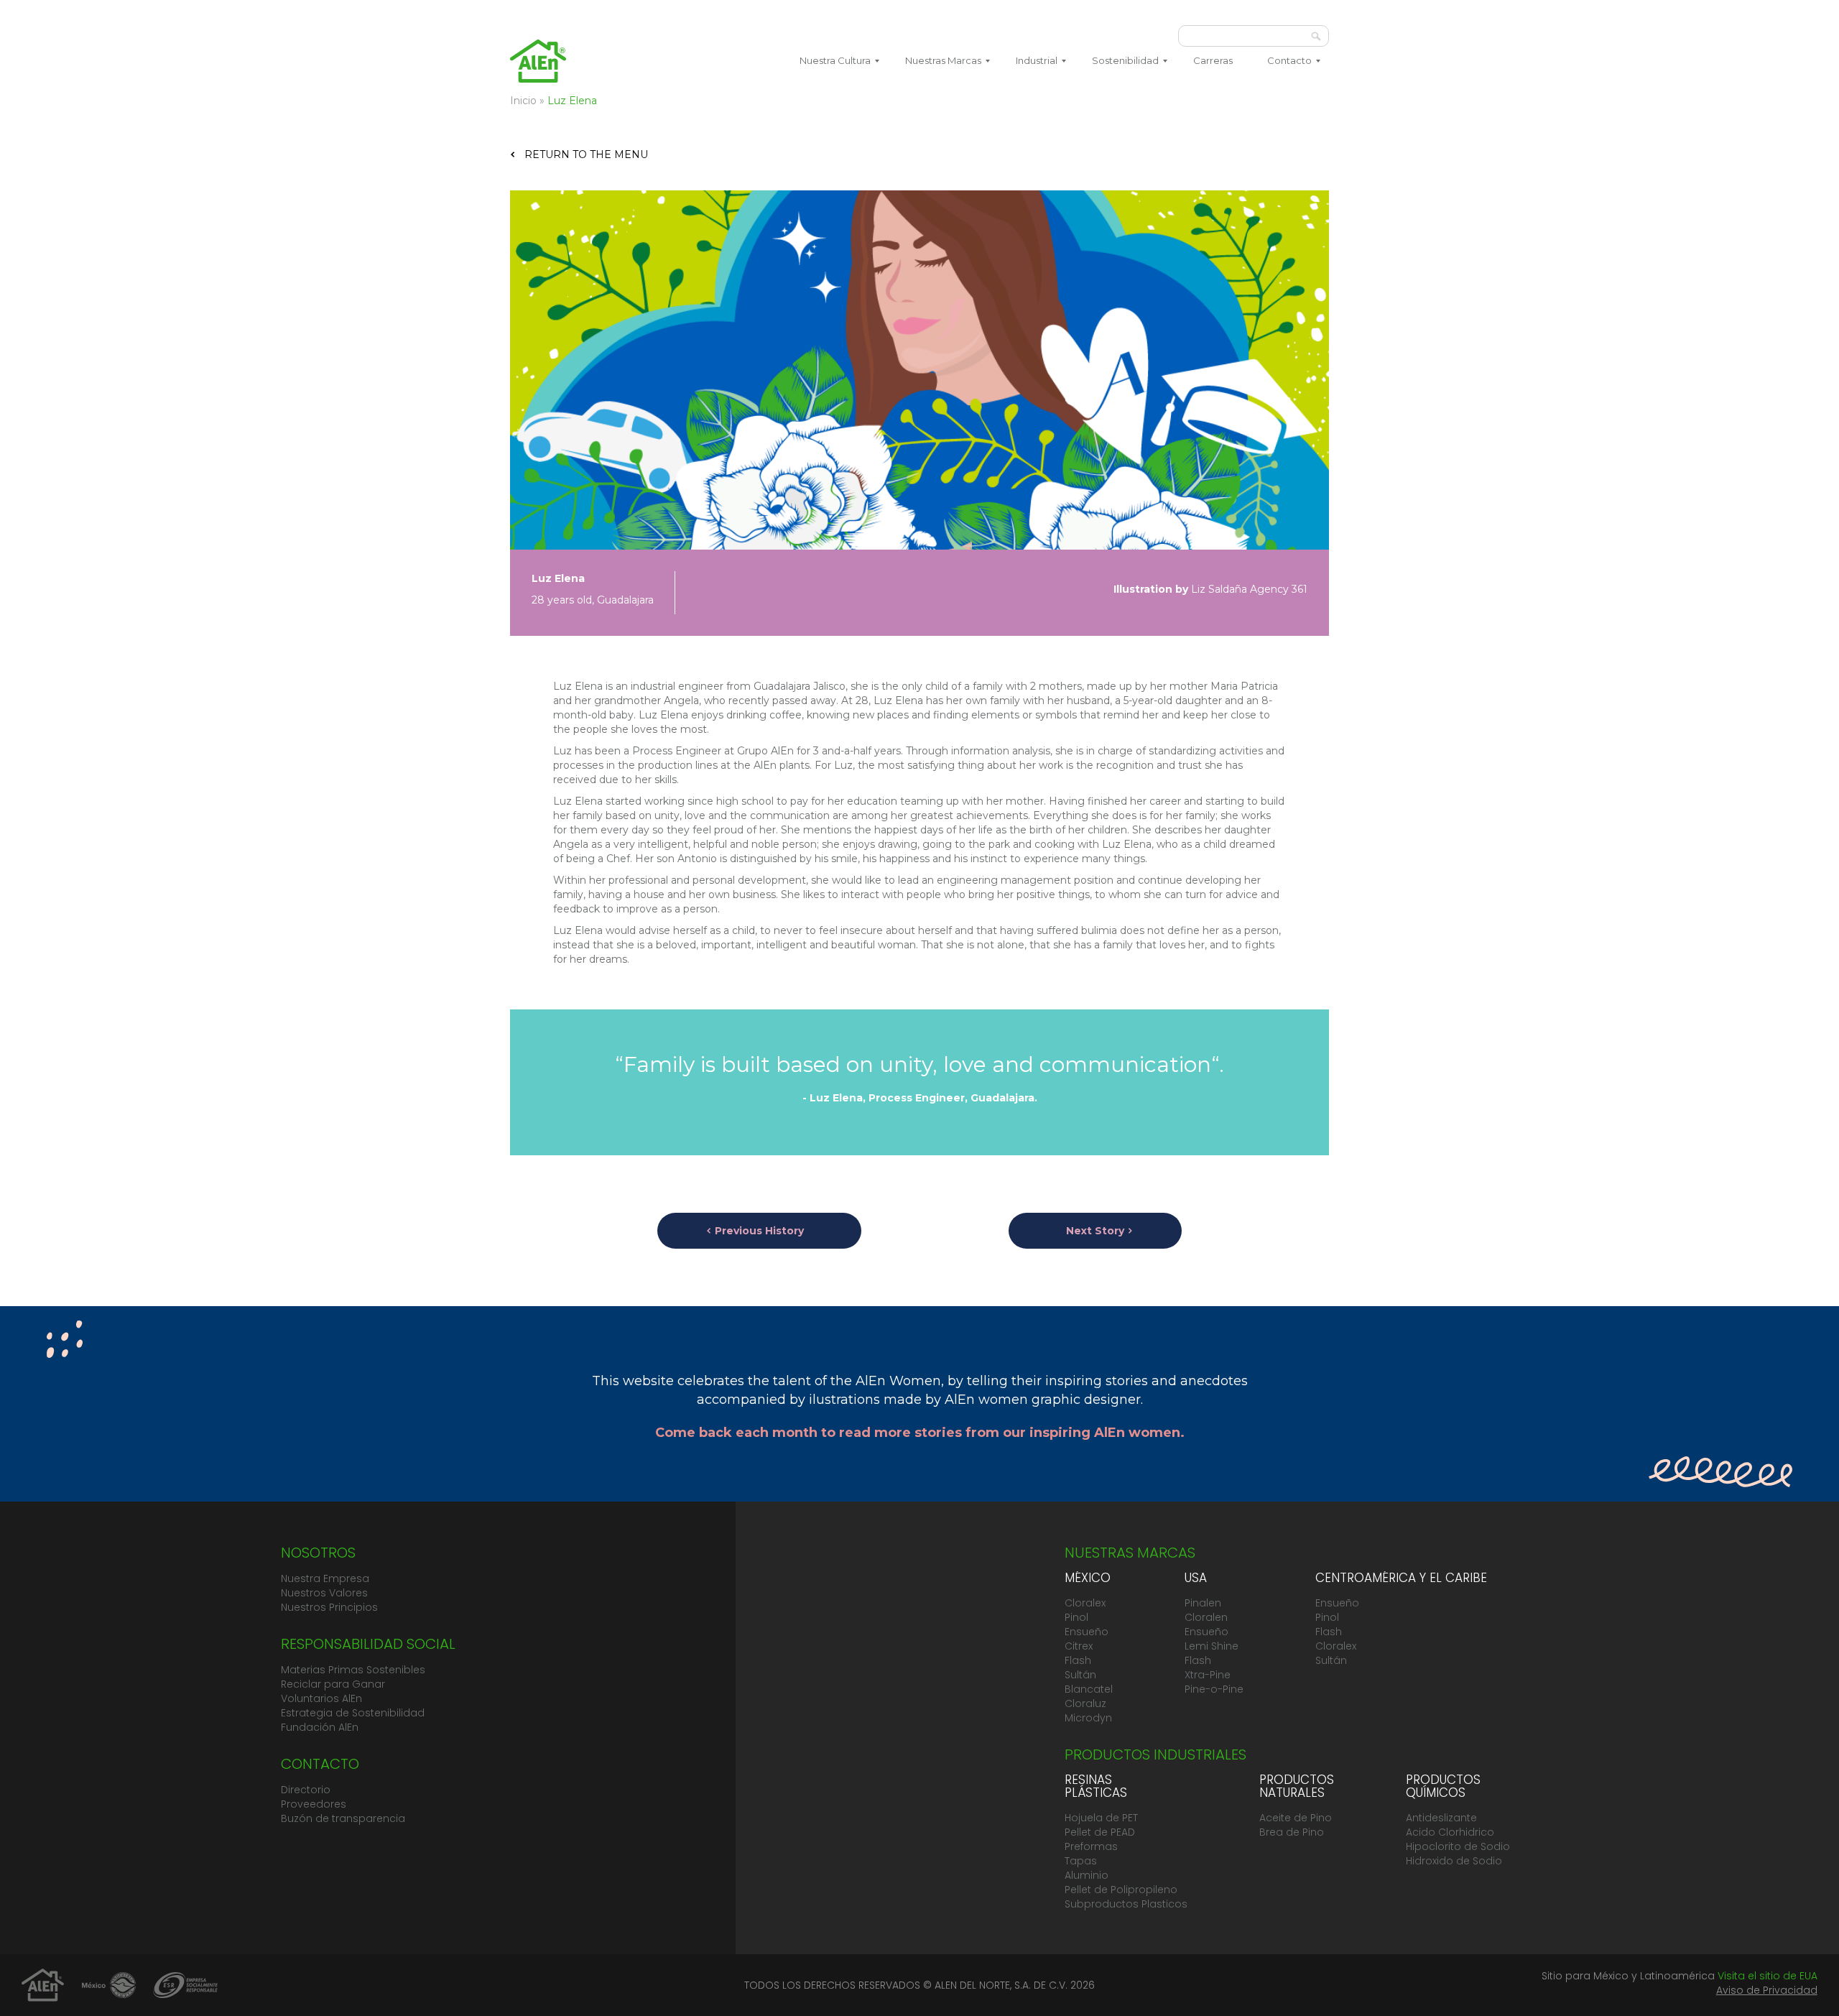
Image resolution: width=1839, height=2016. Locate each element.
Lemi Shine (1212, 1646)
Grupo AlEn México (538, 61)
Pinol (1076, 1617)
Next (1095, 1231)
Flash (1078, 1660)
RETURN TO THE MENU (586, 154)
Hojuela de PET (1101, 1818)
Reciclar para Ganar (333, 1684)
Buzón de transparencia (343, 1818)
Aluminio (1087, 1875)
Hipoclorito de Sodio (1458, 1846)
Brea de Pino (1292, 1832)
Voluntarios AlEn (321, 1698)
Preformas (1091, 1846)
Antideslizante (1441, 1818)
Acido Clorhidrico (1450, 1832)
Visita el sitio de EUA (1768, 1976)
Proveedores (314, 1804)
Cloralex (1085, 1603)
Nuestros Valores (324, 1593)
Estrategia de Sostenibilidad (353, 1713)
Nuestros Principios (329, 1607)
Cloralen (1206, 1617)
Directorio (306, 1790)
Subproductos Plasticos (1126, 1904)
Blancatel (1089, 1689)
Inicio (523, 101)
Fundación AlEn (320, 1727)
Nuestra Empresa (325, 1578)
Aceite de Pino (1296, 1818)
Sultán (1080, 1675)
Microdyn (1088, 1718)
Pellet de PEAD (1100, 1832)
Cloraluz (1085, 1703)
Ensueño (1087, 1632)
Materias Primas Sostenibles (353, 1670)
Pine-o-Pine (1214, 1689)
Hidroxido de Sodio (1454, 1861)
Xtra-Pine (1208, 1675)
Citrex (1079, 1646)
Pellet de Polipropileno (1121, 1890)
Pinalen (1203, 1603)
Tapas (1081, 1861)
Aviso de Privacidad (1767, 1990)
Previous (759, 1231)
